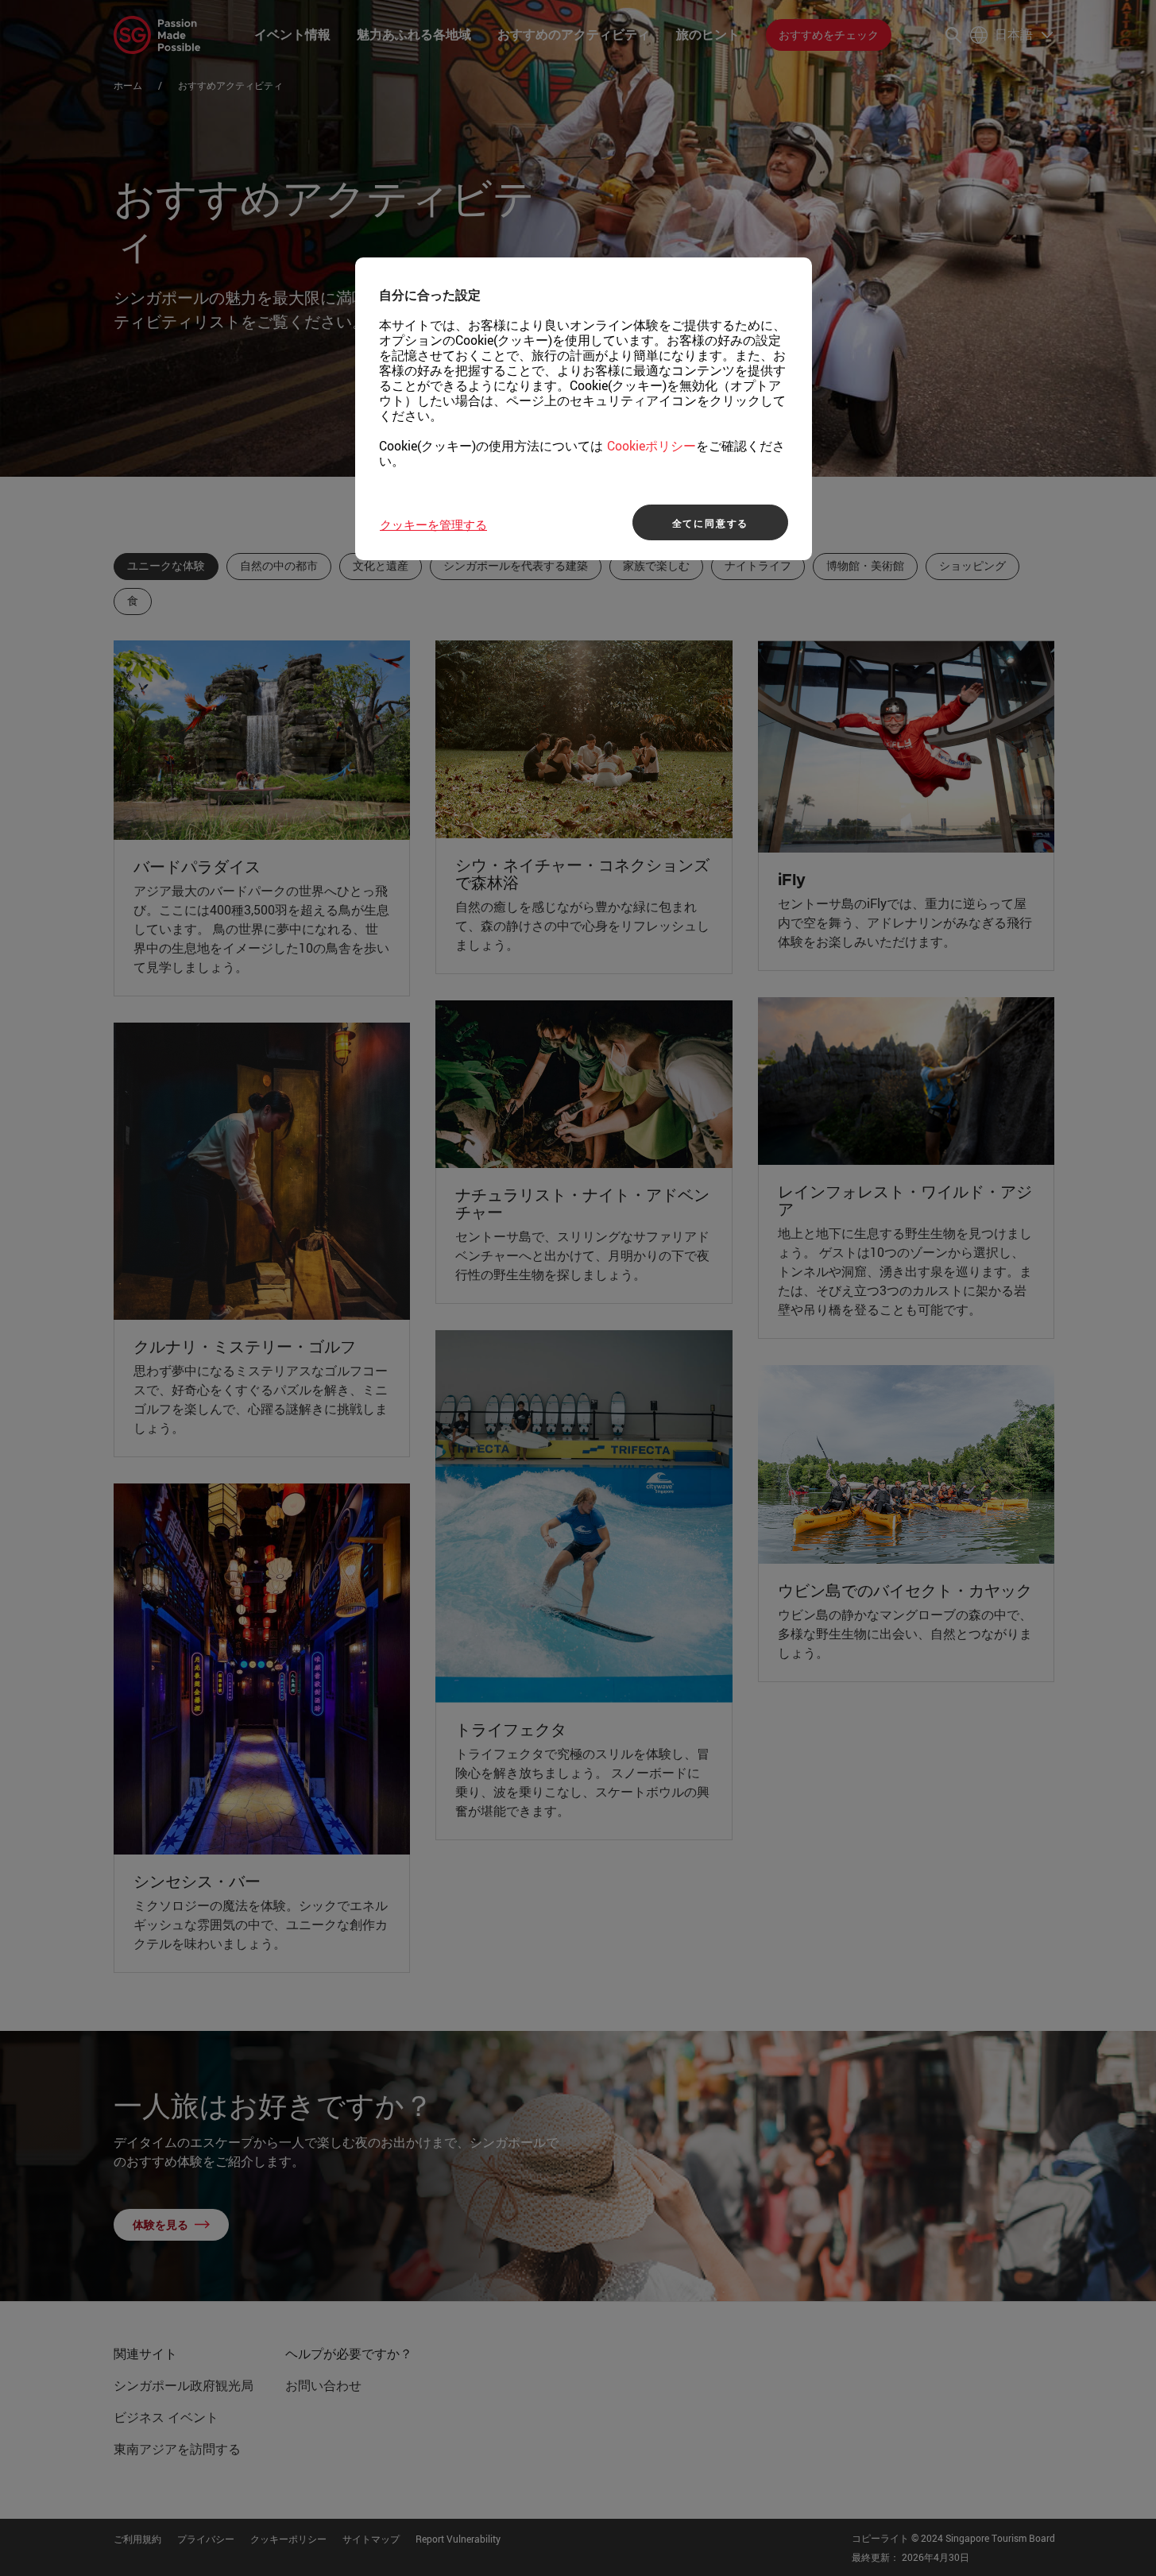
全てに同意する (711, 523)
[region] (584, 409)
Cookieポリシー (651, 446)
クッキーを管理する (433, 524)
